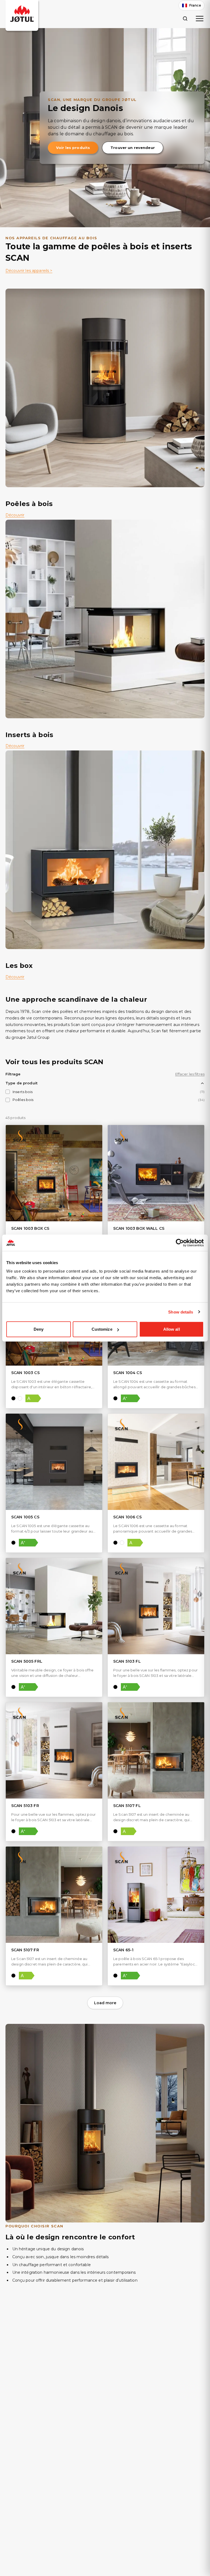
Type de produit (21, 1083)
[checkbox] (8, 1092)
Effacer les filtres (190, 1074)
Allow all (172, 1329)
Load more (105, 2003)
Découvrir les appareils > (29, 271)
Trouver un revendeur (133, 148)
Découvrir (15, 515)
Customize (102, 1329)
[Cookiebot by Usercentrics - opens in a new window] (180, 1243)
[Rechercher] (185, 18)
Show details (181, 1312)
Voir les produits (73, 148)
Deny (39, 1329)
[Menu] (200, 19)
